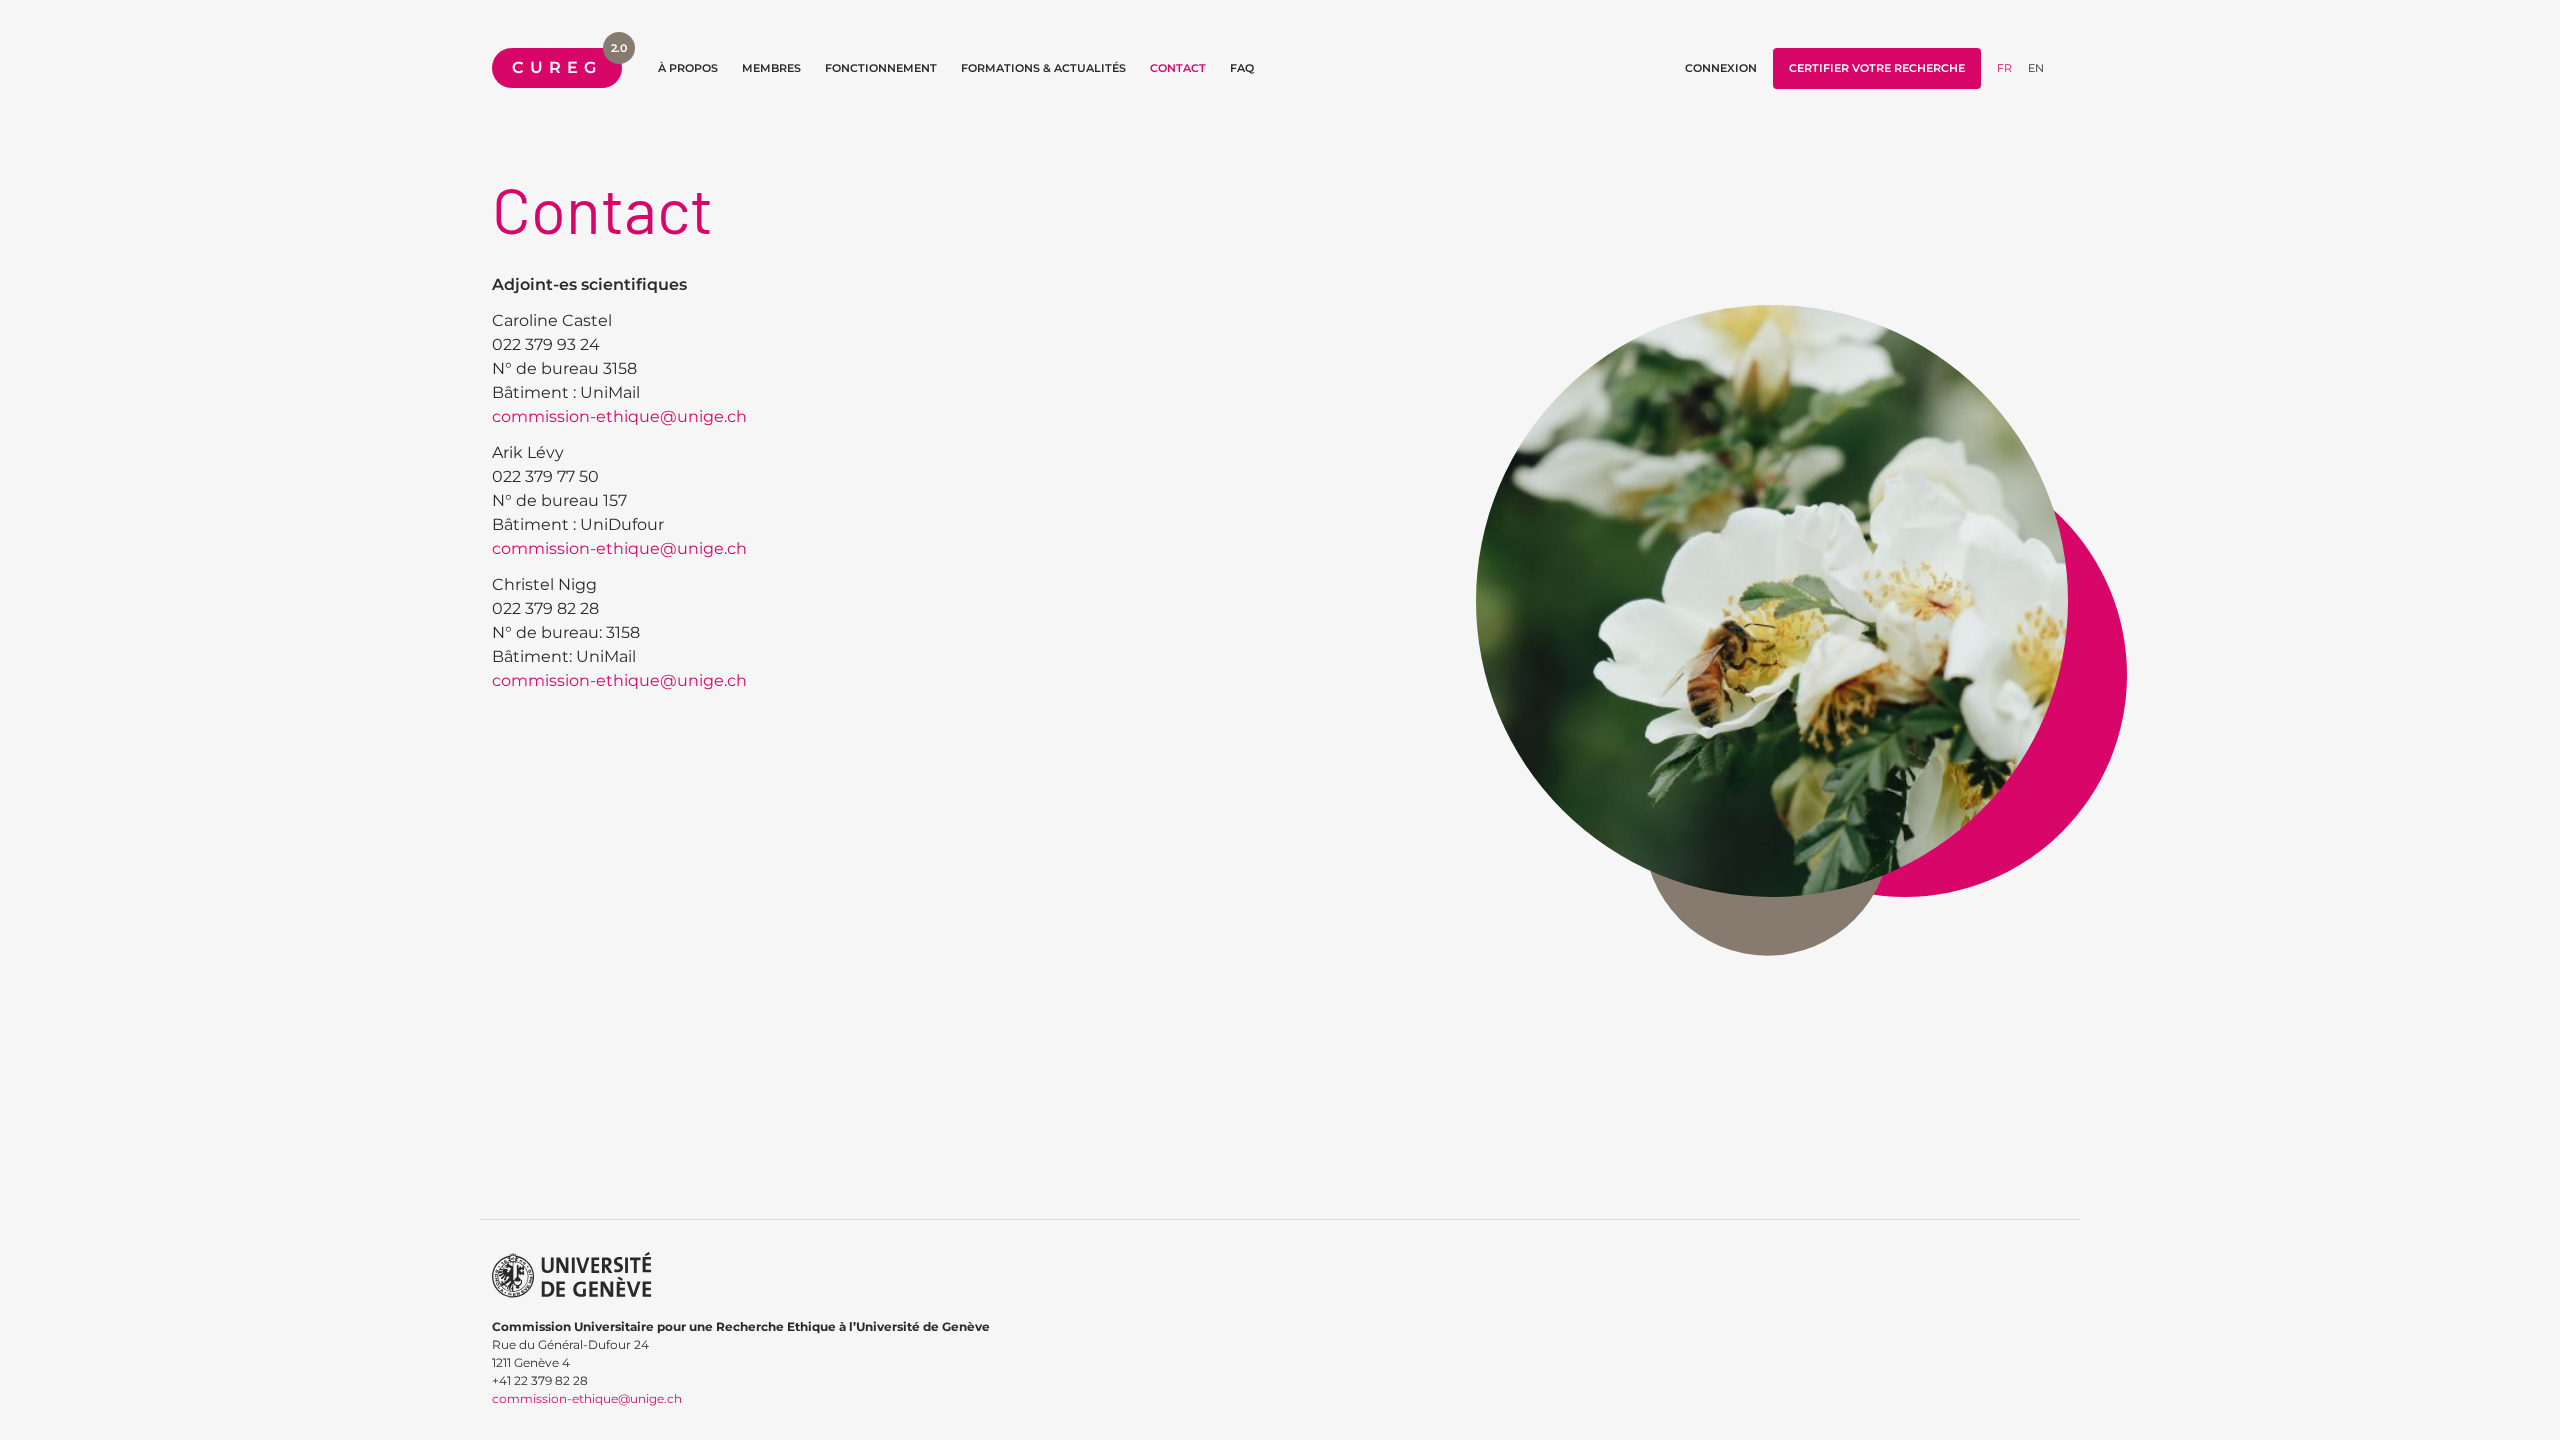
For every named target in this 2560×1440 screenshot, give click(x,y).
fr (2004, 68)
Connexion (1721, 68)
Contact (1178, 68)
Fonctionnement (881, 68)
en (2036, 68)
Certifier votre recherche (1877, 68)
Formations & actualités (1043, 68)
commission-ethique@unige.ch (619, 416)
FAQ (1242, 68)
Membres (771, 68)
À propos (688, 68)
